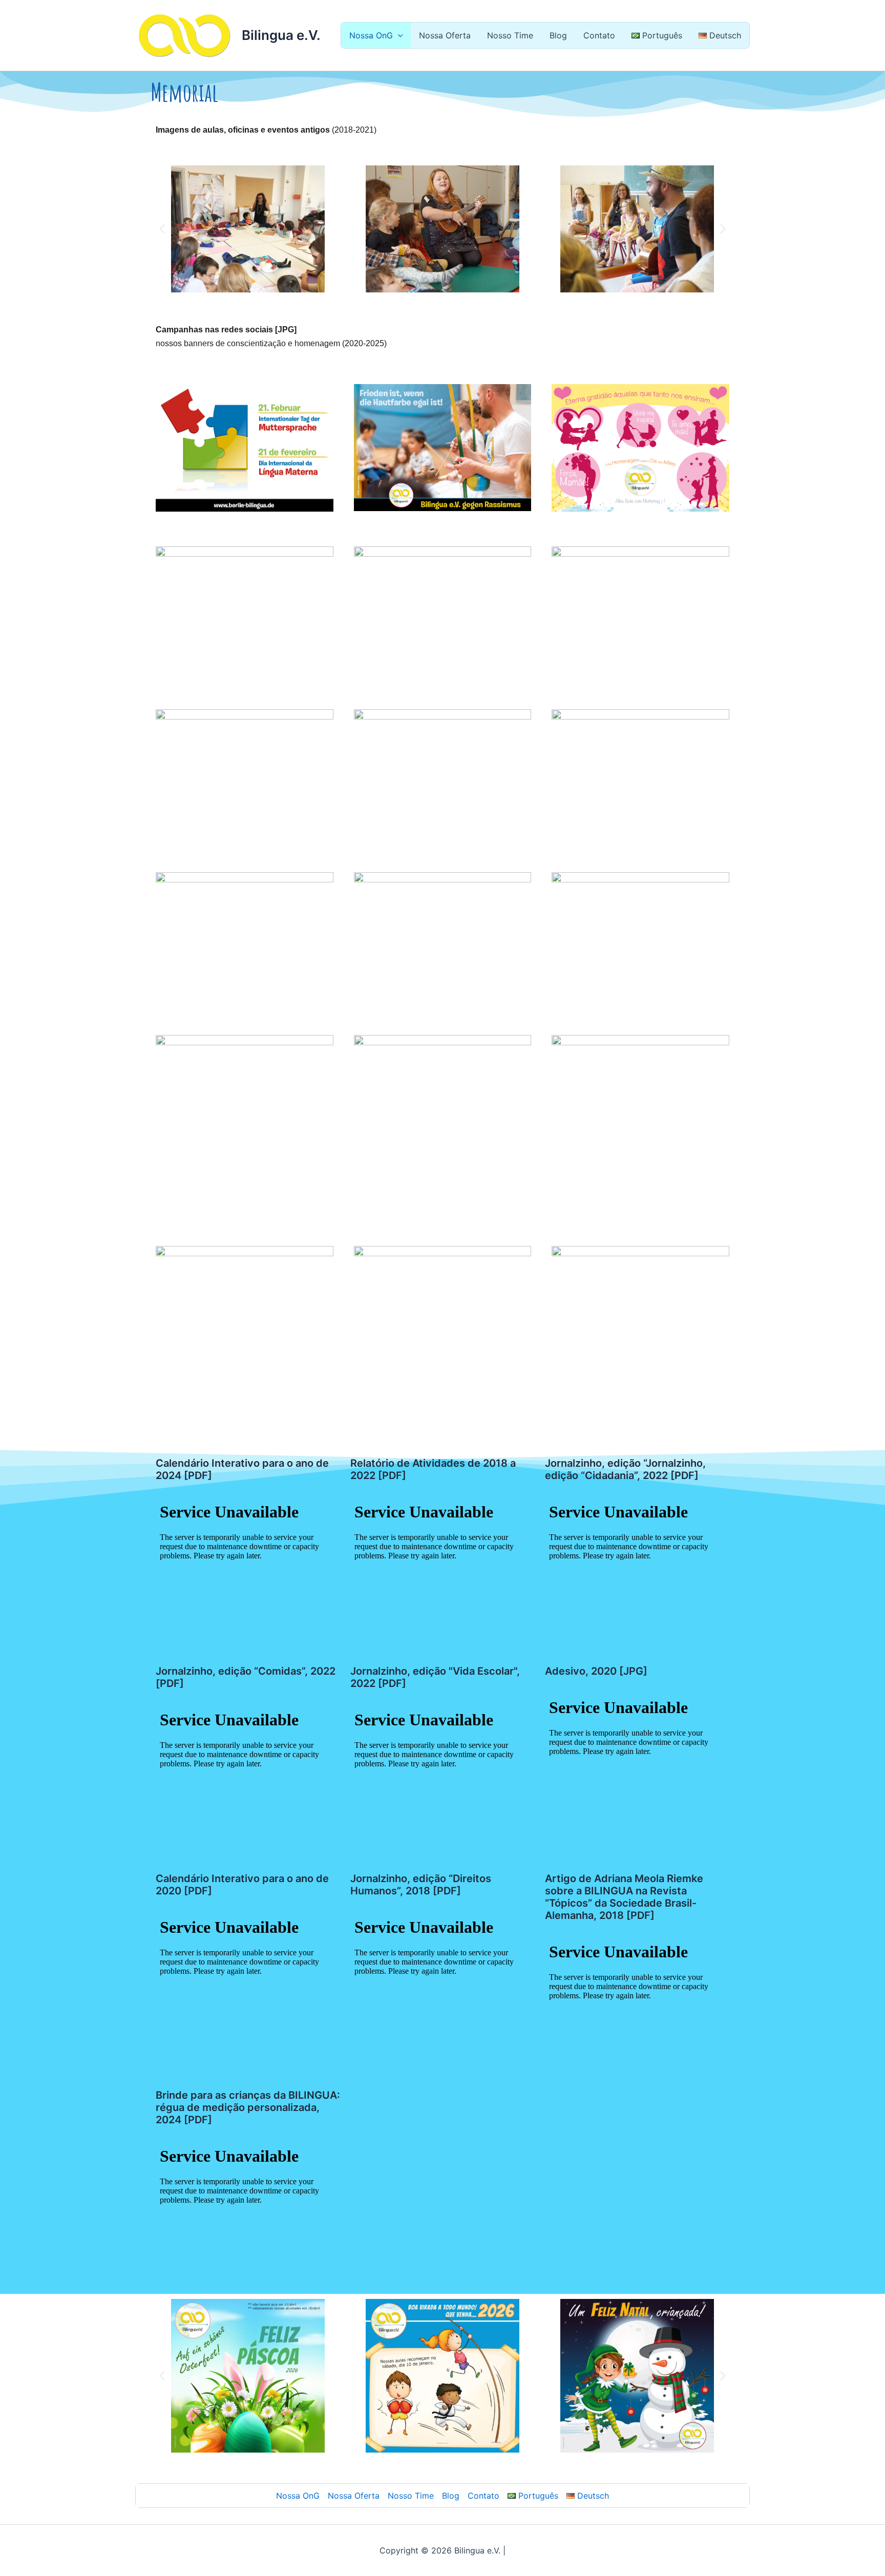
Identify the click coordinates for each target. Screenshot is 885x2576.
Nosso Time (510, 35)
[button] (398, 35)
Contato (599, 35)
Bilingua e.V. (281, 35)
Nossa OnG (371, 35)
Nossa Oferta (445, 35)
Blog (558, 35)
